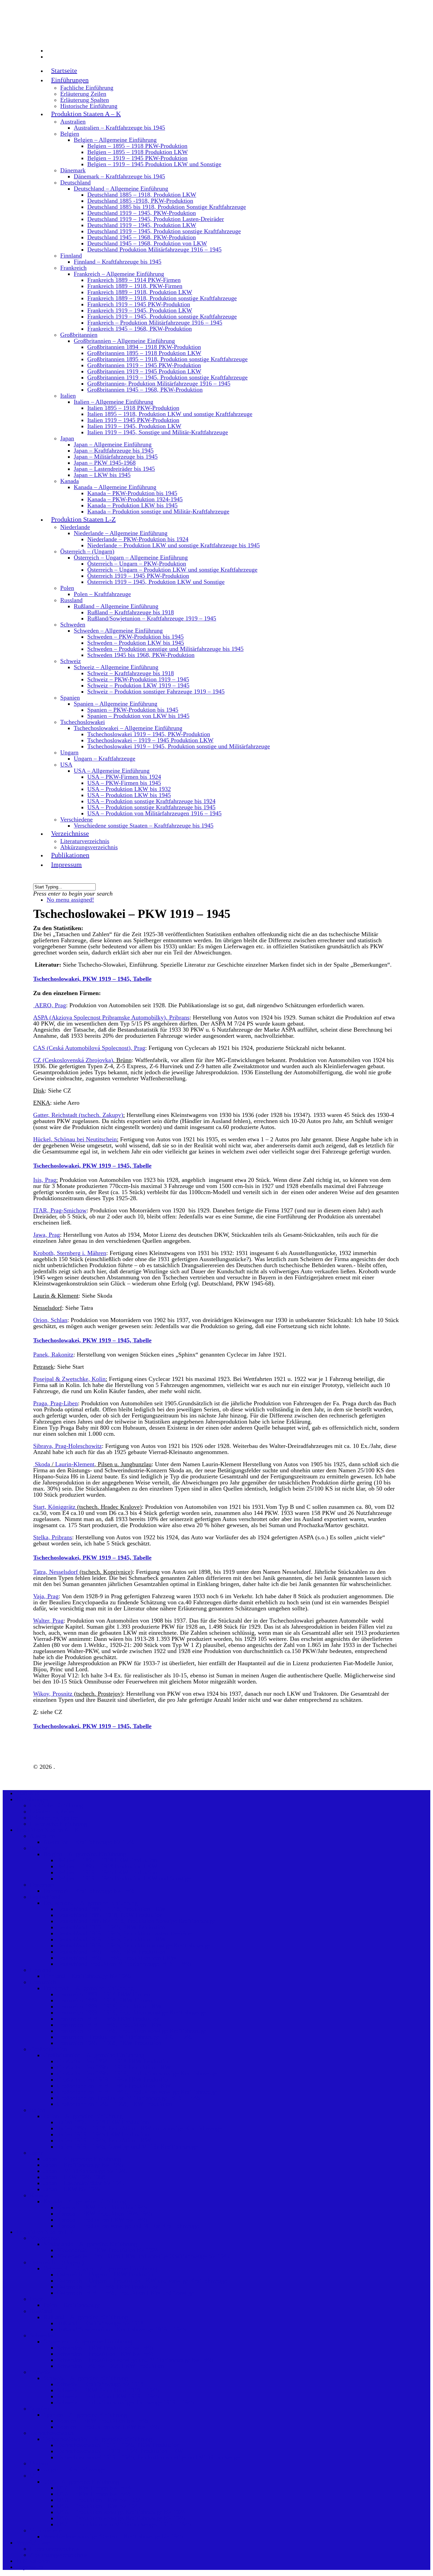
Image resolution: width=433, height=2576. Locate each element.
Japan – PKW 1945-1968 (105, 463)
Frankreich (73, 268)
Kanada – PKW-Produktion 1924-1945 (135, 499)
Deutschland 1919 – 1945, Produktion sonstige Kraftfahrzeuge (164, 231)
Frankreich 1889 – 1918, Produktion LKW (140, 292)
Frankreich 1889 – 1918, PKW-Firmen (135, 286)
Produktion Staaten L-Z (45, 2232)
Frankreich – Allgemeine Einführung (119, 274)
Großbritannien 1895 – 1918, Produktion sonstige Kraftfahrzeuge (167, 359)
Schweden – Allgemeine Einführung (118, 631)
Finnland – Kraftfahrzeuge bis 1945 (118, 262)
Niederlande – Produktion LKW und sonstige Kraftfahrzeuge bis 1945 (174, 545)
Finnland (71, 256)
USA (66, 765)
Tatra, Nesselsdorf (56, 1572)
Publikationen (33, 2561)
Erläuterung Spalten (85, 100)
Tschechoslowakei (83, 722)
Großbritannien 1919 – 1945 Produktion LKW (144, 371)
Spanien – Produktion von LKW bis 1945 (138, 716)
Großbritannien (79, 335)
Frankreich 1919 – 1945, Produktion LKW (140, 310)
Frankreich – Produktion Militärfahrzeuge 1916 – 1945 (155, 323)
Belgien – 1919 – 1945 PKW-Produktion (137, 158)
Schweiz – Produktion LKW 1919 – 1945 (138, 685)
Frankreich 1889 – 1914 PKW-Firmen (134, 280)
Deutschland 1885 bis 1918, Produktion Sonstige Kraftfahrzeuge (167, 207)
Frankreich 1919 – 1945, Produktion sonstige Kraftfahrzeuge (162, 316)
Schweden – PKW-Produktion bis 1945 (135, 637)
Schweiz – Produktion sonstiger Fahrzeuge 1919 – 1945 (156, 691)
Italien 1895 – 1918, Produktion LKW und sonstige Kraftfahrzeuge (170, 414)
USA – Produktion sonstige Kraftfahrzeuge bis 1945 (151, 807)
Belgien (70, 134)
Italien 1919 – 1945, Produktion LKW (134, 426)
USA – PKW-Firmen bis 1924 (124, 777)
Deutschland (75, 182)
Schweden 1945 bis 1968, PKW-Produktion (141, 655)
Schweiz (71, 661)
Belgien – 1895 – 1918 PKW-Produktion (137, 146)
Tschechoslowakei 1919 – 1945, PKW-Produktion (149, 734)
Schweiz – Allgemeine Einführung (116, 667)
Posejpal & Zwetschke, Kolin (69, 1379)
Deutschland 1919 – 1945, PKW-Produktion (142, 213)
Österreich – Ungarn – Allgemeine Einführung (131, 557)
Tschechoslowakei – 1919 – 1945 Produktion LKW (150, 740)
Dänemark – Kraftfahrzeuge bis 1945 (119, 176)
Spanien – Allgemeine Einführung (116, 704)
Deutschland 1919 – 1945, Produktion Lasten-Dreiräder (156, 219)
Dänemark (73, 170)
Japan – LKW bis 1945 (102, 475)
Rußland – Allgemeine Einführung (116, 606)
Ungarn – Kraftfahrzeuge (105, 758)
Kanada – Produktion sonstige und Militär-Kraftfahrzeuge (158, 511)
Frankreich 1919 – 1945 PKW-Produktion (139, 304)
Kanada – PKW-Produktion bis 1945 (132, 493)
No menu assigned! (70, 900)
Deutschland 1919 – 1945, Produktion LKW (142, 225)
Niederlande (75, 527)
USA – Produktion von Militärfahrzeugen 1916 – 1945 (154, 813)
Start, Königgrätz (54, 1507)
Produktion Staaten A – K (86, 114)
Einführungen (33, 1799)
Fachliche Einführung (87, 88)
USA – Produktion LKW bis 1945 (129, 795)
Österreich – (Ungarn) (87, 551)
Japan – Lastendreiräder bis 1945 (114, 469)
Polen (67, 588)
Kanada (70, 481)
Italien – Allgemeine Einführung (113, 402)
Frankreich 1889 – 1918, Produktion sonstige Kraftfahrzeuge (162, 298)
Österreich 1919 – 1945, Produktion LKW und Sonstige (156, 582)
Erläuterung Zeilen (83, 94)
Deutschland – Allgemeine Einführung (121, 189)
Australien (73, 122)
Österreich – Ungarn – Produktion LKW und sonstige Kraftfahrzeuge (172, 570)
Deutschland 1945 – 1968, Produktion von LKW (147, 243)
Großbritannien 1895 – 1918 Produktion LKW (144, 353)
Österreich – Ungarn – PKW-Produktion (137, 564)
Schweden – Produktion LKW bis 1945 (136, 643)
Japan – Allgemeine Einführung (113, 444)
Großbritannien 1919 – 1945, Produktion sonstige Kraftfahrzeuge (167, 377)
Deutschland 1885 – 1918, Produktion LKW (142, 195)
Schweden (73, 624)
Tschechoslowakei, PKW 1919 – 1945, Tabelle (92, 979)
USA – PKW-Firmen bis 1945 (124, 783)
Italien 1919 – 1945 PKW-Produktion (133, 420)
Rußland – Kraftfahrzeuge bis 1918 (131, 612)
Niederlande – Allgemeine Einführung (121, 533)
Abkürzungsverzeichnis (89, 847)
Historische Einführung (89, 106)
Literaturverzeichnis (85, 841)
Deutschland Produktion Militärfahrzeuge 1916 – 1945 (154, 249)
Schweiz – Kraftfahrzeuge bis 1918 (131, 673)
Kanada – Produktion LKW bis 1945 (132, 505)
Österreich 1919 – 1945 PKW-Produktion (138, 576)
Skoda (42, 1464)
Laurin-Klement (75, 1464)
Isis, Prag (45, 1180)
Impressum (66, 864)
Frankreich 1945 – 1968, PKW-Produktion (140, 329)
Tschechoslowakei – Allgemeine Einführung (128, 728)
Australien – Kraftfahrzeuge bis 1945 (119, 128)
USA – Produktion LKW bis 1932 (129, 789)
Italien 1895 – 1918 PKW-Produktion (133, 408)
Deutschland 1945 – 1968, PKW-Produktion (142, 237)
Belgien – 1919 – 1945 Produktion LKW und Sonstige (154, 164)
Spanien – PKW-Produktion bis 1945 (133, 710)
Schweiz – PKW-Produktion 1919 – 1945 (138, 679)
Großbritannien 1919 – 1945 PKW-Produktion (144, 365)
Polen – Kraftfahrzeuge (102, 594)
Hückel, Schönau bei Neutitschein (75, 1139)
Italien (68, 396)
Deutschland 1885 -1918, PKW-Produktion (140, 201)
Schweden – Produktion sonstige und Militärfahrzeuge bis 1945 (165, 649)
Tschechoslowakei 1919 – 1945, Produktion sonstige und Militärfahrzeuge (179, 746)
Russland (71, 600)
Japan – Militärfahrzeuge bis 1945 (116, 457)
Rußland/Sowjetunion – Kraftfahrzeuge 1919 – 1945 (152, 618)
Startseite (64, 70)
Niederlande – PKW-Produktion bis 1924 (138, 539)
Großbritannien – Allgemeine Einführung (124, 341)
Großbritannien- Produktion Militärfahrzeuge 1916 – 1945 (159, 383)
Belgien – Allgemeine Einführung (115, 140)
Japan (67, 438)
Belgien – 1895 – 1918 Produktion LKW (138, 152)
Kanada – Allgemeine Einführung (115, 487)
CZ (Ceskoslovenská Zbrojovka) (73, 1060)
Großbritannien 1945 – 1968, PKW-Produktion (145, 390)
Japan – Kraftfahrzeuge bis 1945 (114, 450)
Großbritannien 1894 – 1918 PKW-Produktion (144, 347)
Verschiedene (76, 819)
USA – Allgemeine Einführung (112, 771)
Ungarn (69, 752)
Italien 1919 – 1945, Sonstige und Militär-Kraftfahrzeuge (158, 432)
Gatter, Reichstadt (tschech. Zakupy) (78, 1115)
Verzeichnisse (33, 2542)
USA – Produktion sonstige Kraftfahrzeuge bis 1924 (151, 801)
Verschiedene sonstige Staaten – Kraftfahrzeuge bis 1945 (144, 825)
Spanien (70, 698)
